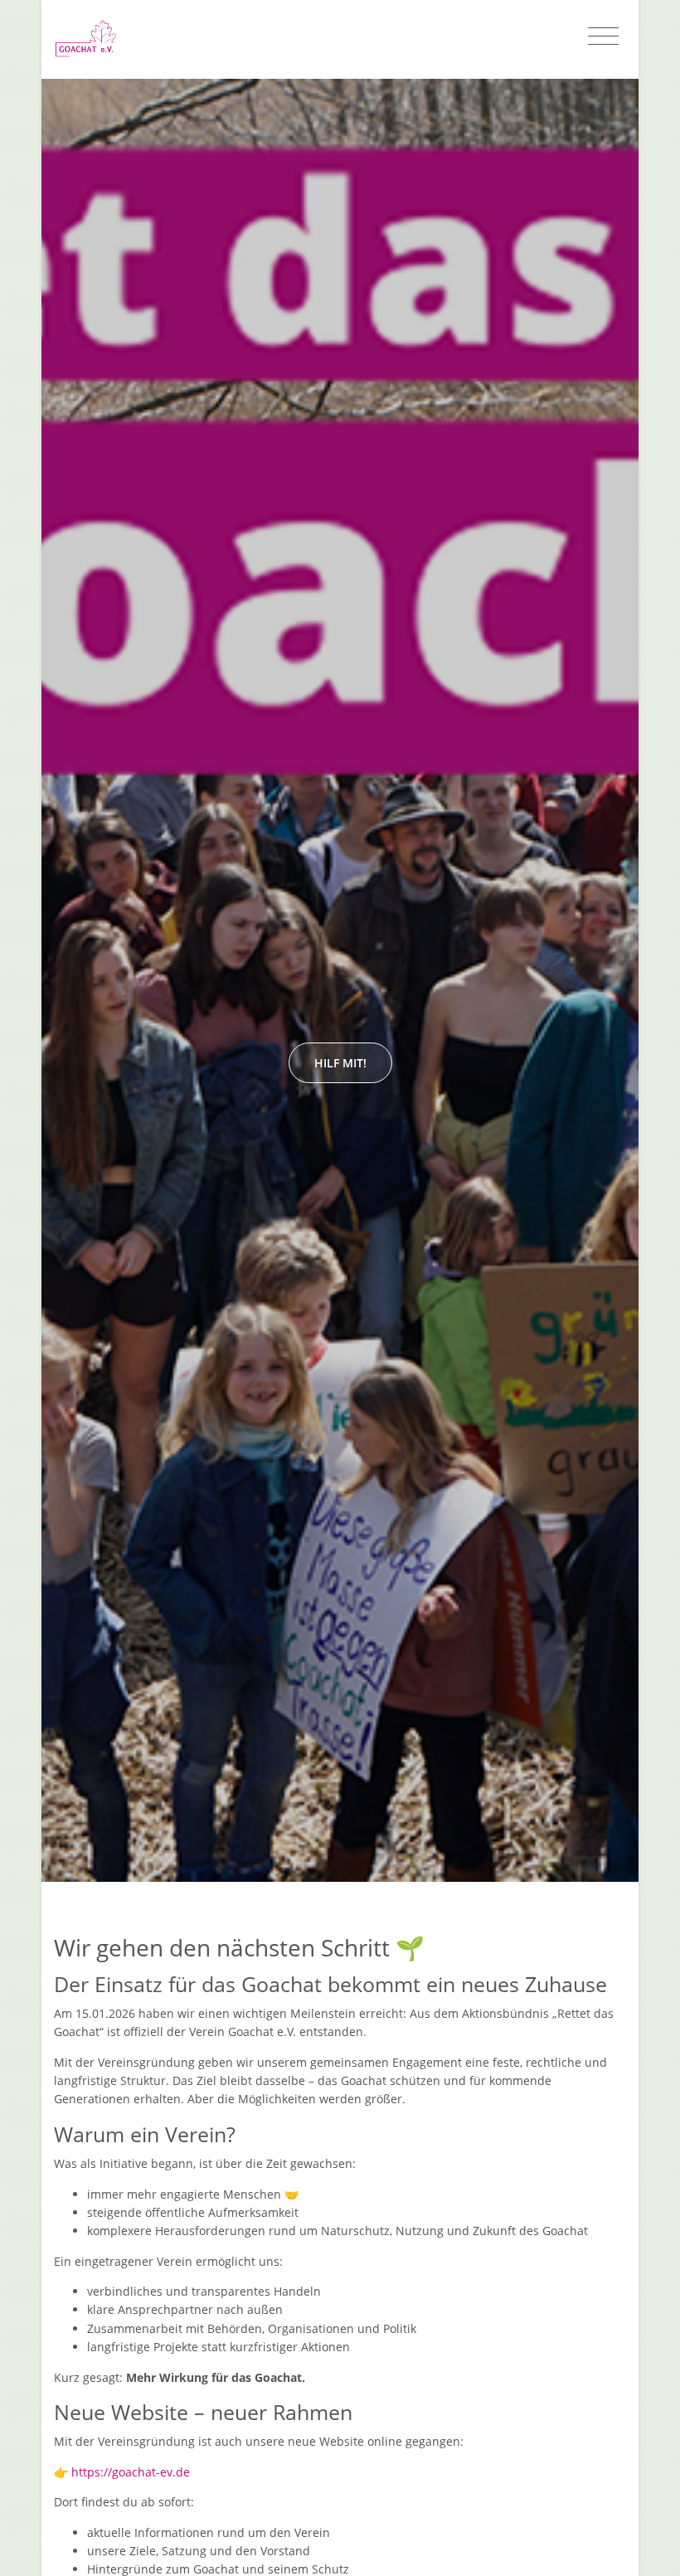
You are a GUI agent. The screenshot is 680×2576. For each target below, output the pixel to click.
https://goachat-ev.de (131, 2472)
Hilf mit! (340, 1063)
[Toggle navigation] (603, 36)
